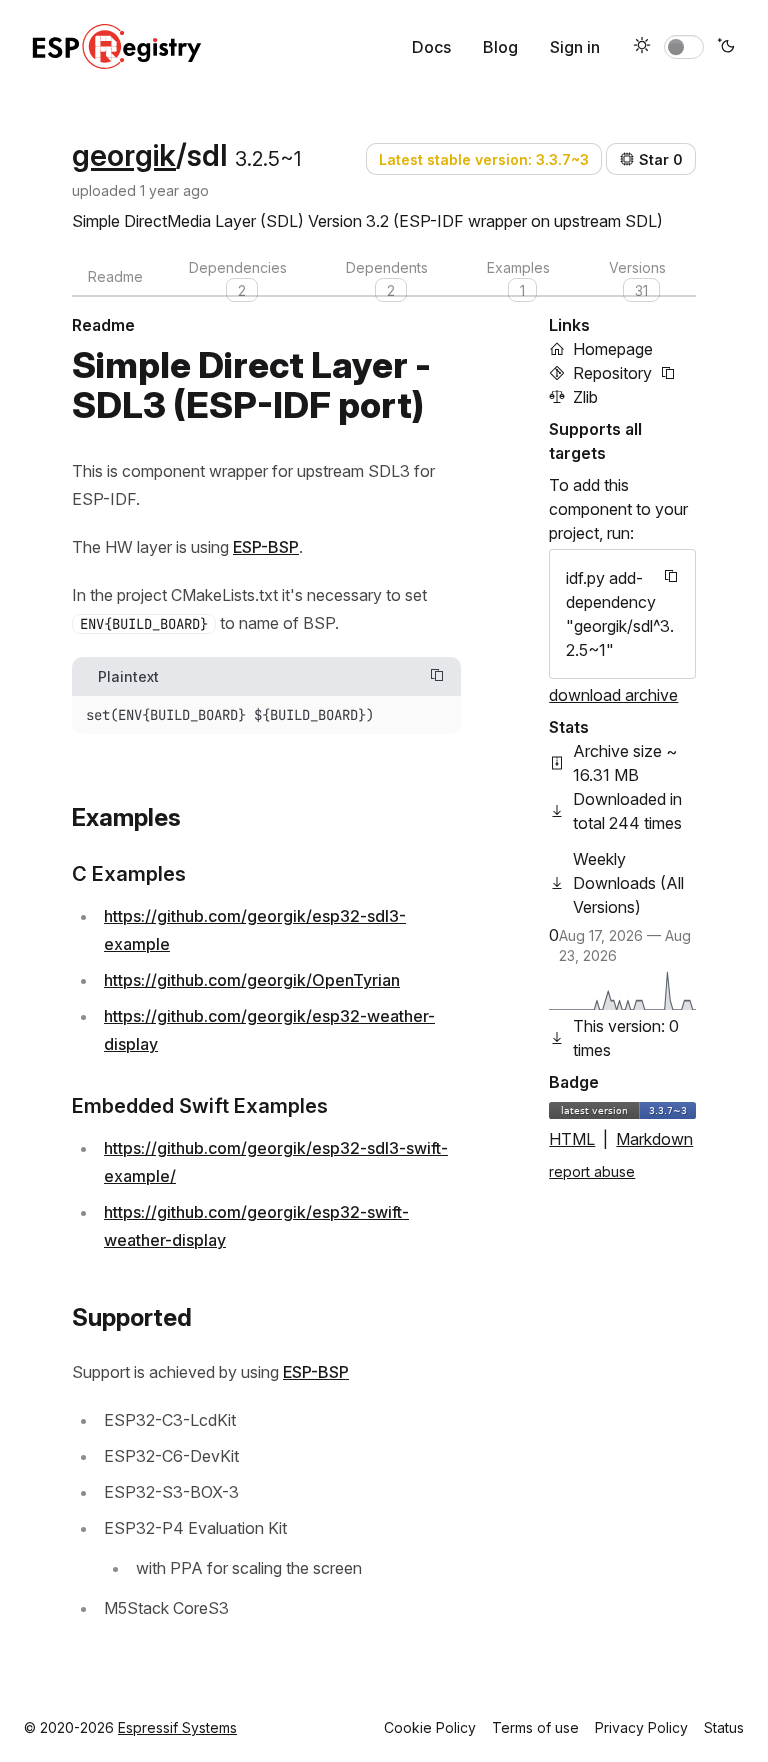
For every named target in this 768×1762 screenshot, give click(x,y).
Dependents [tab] (387, 278)
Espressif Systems (177, 1727)
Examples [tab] (518, 278)
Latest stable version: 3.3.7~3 (484, 159)
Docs (431, 47)
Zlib (585, 397)
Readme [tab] (115, 276)
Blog (500, 47)
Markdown (654, 1139)
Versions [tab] (637, 278)
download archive (613, 695)
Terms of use (535, 1727)
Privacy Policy (641, 1727)
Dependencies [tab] (238, 278)
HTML (572, 1139)
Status (724, 1727)
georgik (124, 155)
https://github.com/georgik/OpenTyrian (252, 980)
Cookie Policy (430, 1727)
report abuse (592, 1171)
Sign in (575, 47)
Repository (612, 373)
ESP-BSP (266, 547)
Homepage (613, 349)
